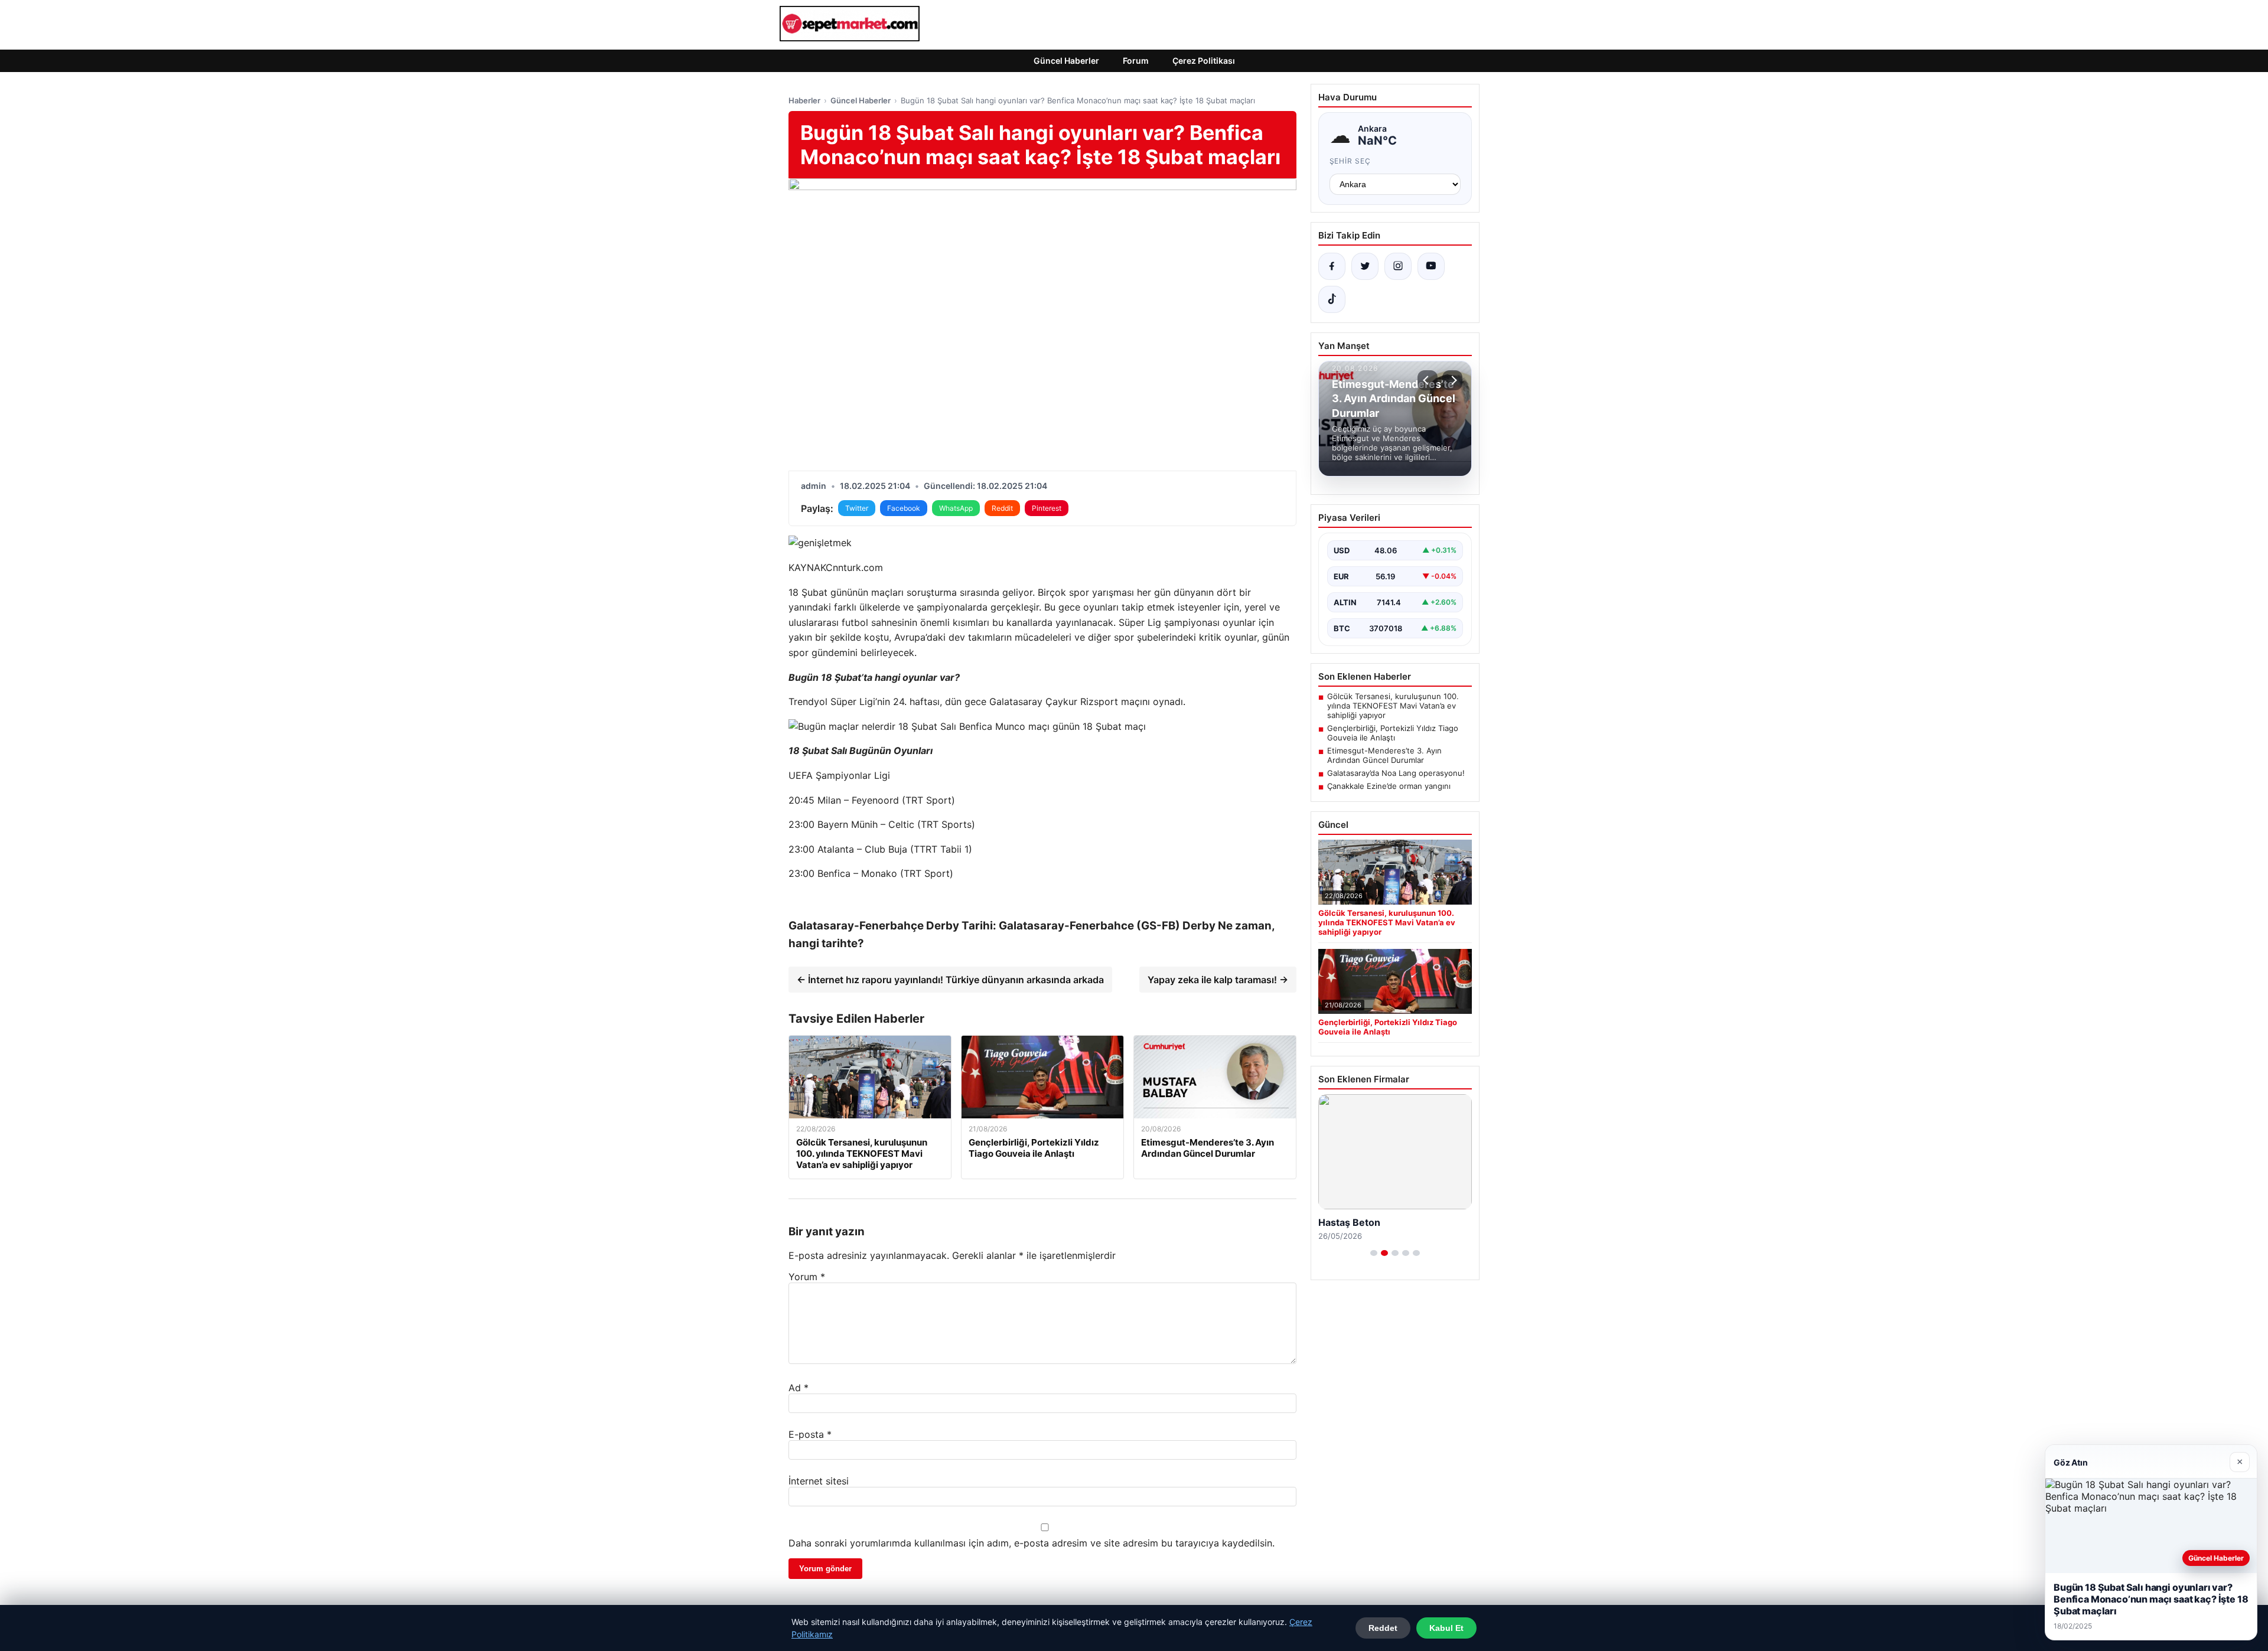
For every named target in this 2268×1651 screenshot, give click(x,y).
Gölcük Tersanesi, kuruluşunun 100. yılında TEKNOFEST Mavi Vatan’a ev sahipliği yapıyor (1393, 706)
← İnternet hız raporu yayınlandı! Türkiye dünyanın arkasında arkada (950, 980)
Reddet (1383, 1628)
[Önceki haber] (1428, 380)
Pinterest (1047, 508)
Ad (799, 1388)
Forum (1136, 61)
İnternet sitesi (819, 1481)
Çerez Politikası (1204, 61)
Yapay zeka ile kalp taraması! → (1218, 980)
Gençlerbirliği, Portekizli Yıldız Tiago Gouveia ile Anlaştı (1393, 733)
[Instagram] (1398, 266)
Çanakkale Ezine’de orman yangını (1389, 786)
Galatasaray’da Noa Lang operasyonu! (1396, 773)
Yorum (807, 1277)
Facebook (904, 508)
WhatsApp (956, 508)
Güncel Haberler (1066, 61)
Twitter (857, 508)
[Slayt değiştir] (1374, 1253)
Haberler (804, 100)
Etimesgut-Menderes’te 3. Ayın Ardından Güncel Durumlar (1384, 755)
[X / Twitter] (1365, 266)
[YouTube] (1431, 266)
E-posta (810, 1434)
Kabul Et (1446, 1628)
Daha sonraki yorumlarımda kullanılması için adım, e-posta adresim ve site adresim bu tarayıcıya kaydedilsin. (1032, 1543)
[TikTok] (1332, 299)
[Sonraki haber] (1452, 380)
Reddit (1002, 508)
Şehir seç (1350, 161)
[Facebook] (1332, 266)
